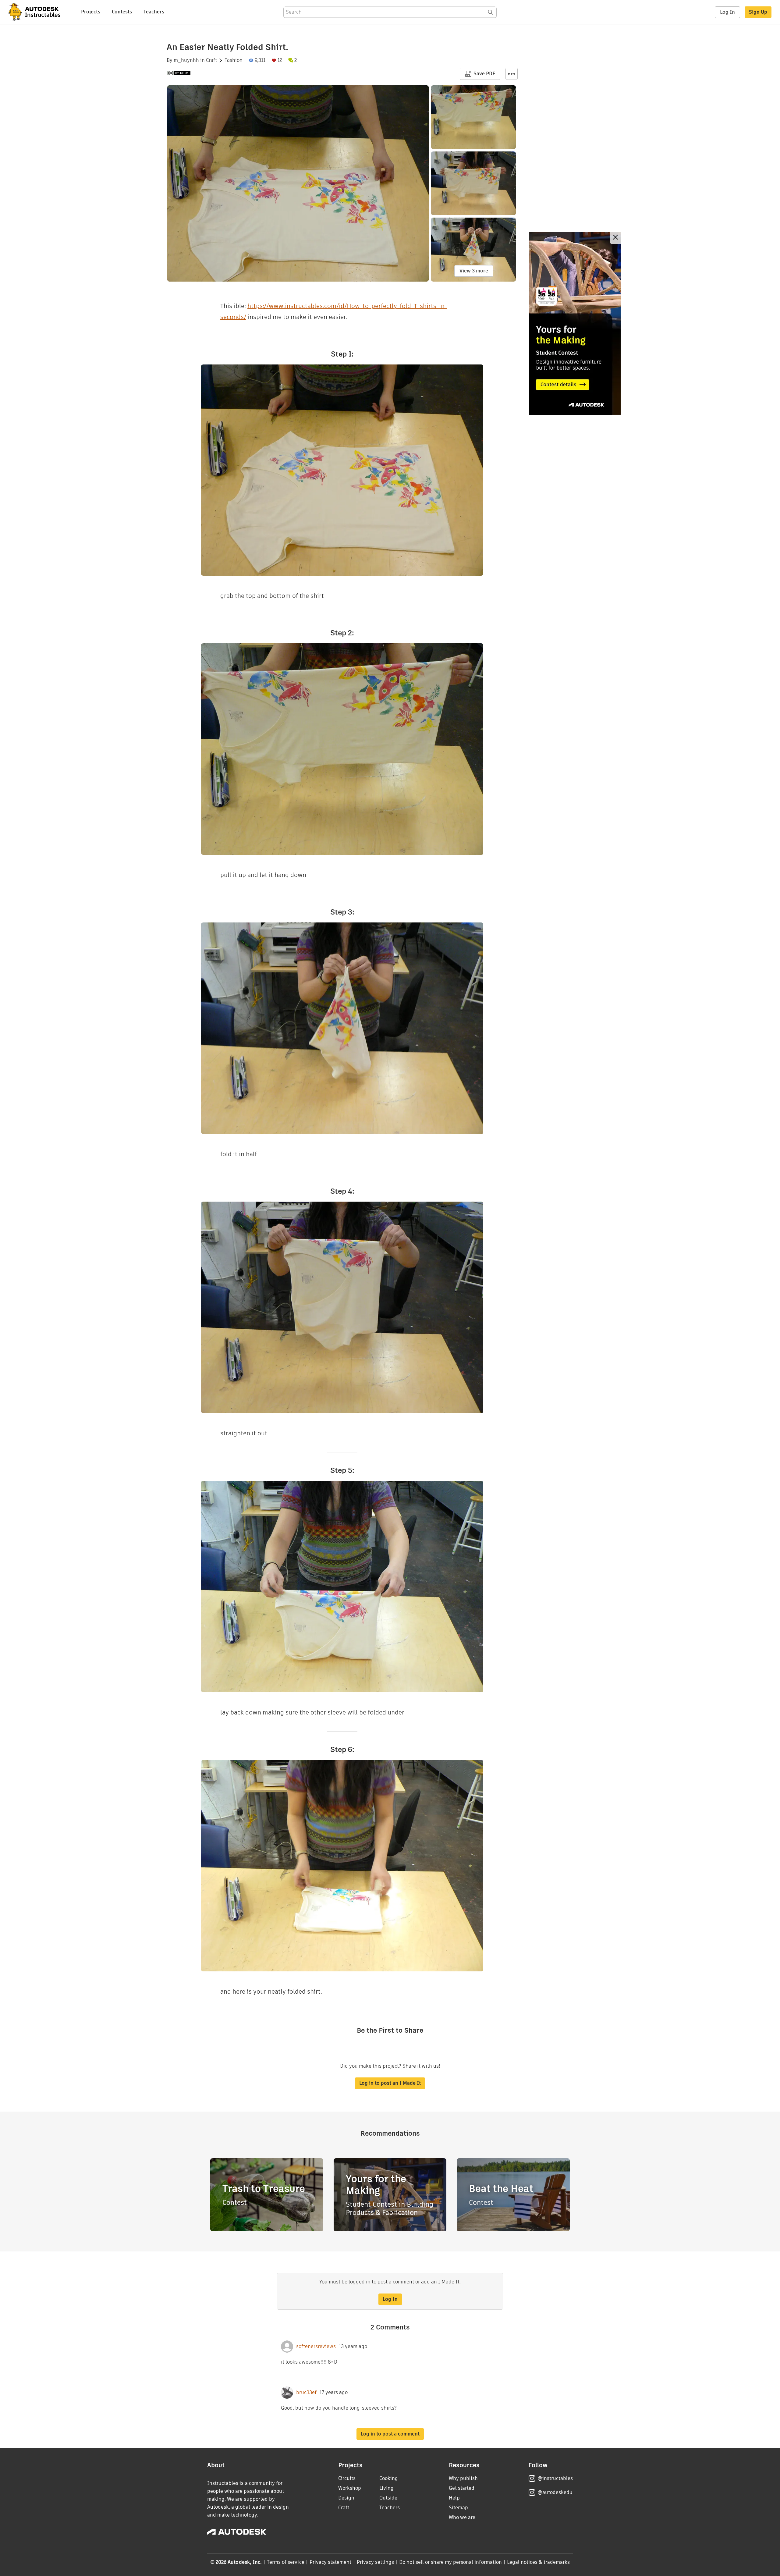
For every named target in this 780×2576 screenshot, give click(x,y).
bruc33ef (306, 2393)
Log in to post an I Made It (390, 2083)
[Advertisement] (575, 323)
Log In (727, 12)
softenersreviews (316, 2347)
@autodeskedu (555, 2492)
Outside (388, 2498)
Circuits (347, 2478)
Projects (91, 12)
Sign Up (758, 12)
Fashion (233, 60)
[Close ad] (615, 238)
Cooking (389, 2478)
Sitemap (458, 2508)
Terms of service (286, 2562)
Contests (122, 12)
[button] (512, 74)
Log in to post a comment (390, 2434)
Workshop (350, 2488)
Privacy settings (376, 2562)
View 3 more (474, 271)
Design (346, 2498)
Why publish (463, 2478)
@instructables (555, 2478)
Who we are (462, 2517)
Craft (211, 60)
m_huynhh (186, 60)
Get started (462, 2488)
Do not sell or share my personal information (450, 2562)
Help (454, 2498)
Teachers (154, 12)
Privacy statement (331, 2562)
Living (386, 2488)
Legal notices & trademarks (538, 2562)
